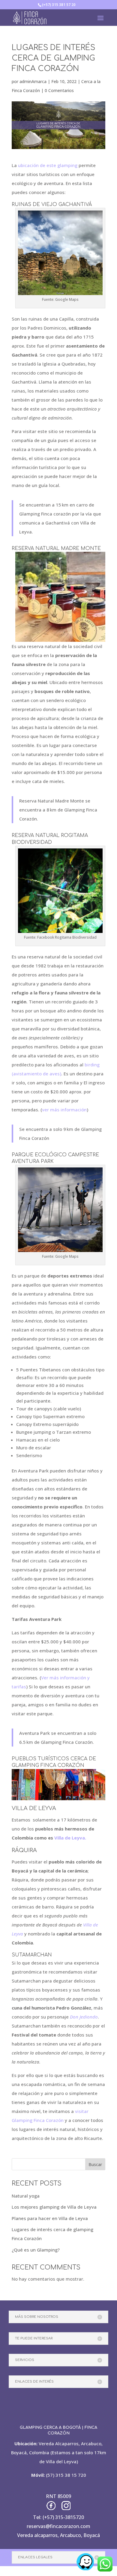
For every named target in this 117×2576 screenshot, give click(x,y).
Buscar (95, 2164)
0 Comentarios (59, 90)
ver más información (64, 1110)
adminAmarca (33, 81)
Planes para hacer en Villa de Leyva (50, 2218)
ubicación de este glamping (48, 165)
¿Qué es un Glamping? (36, 2250)
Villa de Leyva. (70, 1838)
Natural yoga (26, 2196)
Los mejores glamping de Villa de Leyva (54, 2207)
